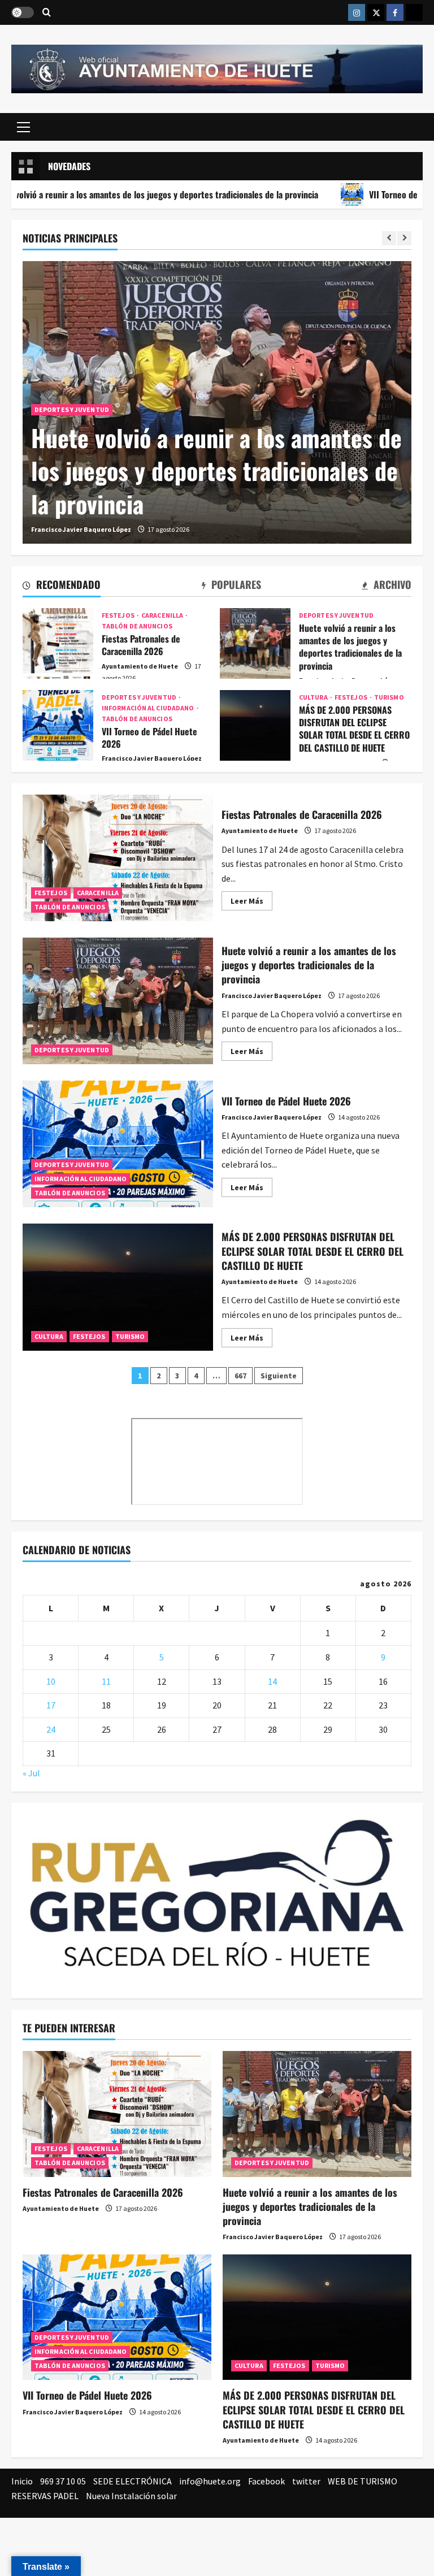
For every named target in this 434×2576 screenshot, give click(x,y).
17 (51, 1705)
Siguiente (279, 1376)
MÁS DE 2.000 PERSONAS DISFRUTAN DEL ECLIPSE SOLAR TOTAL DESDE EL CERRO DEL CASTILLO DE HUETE (255, 725)
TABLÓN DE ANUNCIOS (137, 626)
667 (240, 1376)
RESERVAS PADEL (45, 2496)
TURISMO (389, 697)
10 (51, 1681)
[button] (23, 127)
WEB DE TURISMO (363, 2481)
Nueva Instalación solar (131, 2496)
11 (106, 1681)
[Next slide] (404, 238)
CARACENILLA (163, 615)
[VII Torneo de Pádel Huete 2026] (117, 2317)
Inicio (22, 2481)
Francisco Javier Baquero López (81, 529)
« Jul (31, 1773)
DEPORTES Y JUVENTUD (72, 409)
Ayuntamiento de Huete (140, 666)
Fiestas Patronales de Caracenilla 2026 (58, 643)
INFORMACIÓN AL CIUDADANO (149, 708)
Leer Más (251, 903)
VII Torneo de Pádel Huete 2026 (58, 725)
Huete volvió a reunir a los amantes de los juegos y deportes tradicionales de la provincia (216, 471)
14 (272, 1681)
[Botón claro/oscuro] (23, 12)
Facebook (266, 2481)
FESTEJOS (119, 615)
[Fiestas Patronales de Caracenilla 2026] (117, 2114)
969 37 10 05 (63, 2481)
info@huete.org (210, 2481)
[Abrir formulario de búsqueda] (47, 13)
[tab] (62, 587)
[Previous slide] (389, 238)
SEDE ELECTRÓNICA (133, 2481)
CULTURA (314, 697)
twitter (306, 2481)
